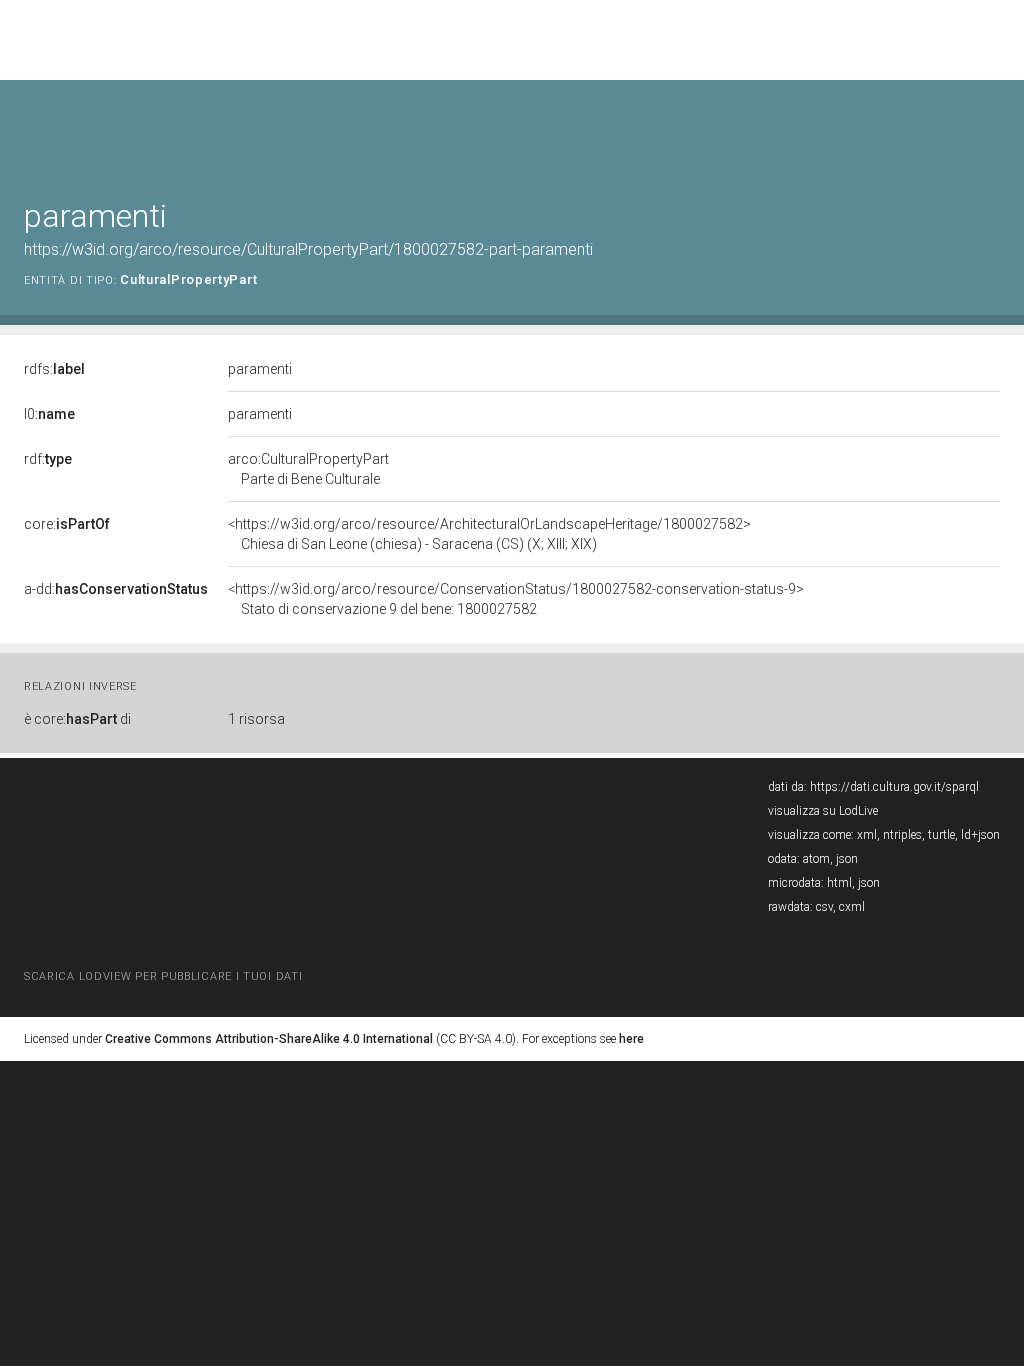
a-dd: (116, 589)
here (631, 1039)
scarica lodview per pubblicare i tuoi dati (163, 976)
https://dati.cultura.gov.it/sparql (894, 787)
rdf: (48, 459)
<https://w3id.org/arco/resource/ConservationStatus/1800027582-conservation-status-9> (516, 599)
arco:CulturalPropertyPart (308, 469)
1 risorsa (256, 719)
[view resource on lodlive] (990, 129)
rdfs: (54, 369)
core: (67, 524)
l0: (49, 414)
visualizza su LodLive (823, 811)
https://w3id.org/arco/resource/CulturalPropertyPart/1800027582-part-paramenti (308, 249)
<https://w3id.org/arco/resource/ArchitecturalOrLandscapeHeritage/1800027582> (489, 534)
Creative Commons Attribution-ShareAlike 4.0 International (269, 1039)
